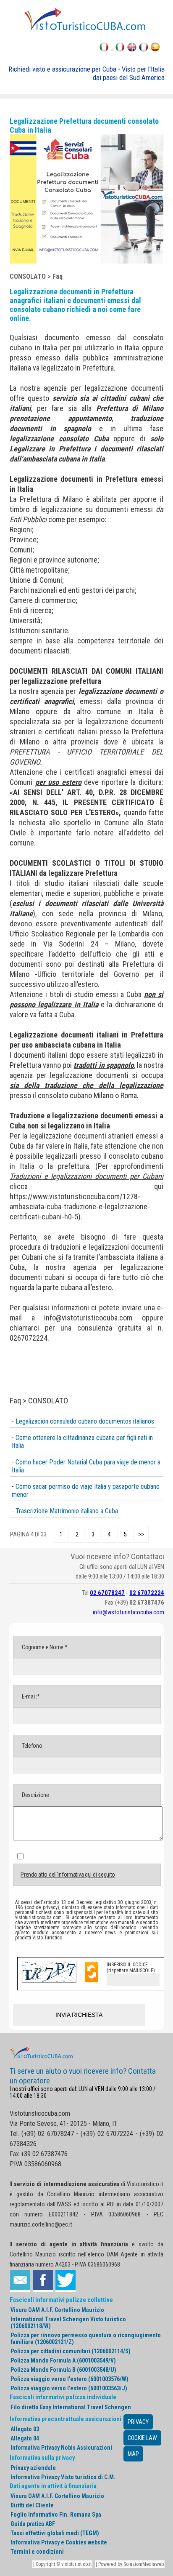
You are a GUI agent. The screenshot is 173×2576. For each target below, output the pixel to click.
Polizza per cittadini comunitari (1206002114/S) (71, 2351)
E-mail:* (30, 1696)
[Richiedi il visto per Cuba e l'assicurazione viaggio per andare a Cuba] (86, 31)
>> (141, 1534)
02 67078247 (107, 1593)
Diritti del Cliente (32, 2505)
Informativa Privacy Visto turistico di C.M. (63, 2477)
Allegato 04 (25, 2438)
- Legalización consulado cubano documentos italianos (83, 1421)
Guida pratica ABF (33, 2524)
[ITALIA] (120, 49)
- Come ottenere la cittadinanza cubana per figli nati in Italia (82, 1442)
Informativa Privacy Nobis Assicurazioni (61, 2448)
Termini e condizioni (37, 2552)
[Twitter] (66, 2281)
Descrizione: (35, 1795)
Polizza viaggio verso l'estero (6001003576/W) (69, 2379)
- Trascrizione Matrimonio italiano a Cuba (65, 1511)
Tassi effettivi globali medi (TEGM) (55, 2533)
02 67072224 (147, 1593)
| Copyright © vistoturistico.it (62, 2564)
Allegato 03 (25, 2429)
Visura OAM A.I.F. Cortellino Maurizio (57, 2310)
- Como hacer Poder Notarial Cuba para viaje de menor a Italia (86, 1466)
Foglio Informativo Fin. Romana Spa (56, 2515)
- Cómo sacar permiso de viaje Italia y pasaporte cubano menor (86, 1491)
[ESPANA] (155, 49)
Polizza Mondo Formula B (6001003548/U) (63, 2370)
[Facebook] (43, 2281)
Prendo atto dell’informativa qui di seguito (68, 1875)
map (133, 2454)
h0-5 (71, 1217)
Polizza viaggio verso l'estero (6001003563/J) (69, 2388)
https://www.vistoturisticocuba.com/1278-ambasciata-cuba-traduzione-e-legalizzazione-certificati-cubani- (80, 1207)
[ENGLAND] (132, 49)
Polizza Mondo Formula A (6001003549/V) (63, 2360)
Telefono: (32, 1746)
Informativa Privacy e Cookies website (59, 2542)
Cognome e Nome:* (44, 1647)
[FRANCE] (144, 49)
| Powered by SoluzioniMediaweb (130, 2564)
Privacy (138, 2422)
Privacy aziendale (33, 2468)
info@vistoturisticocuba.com (88, 1318)
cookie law (142, 2438)
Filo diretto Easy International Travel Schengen (71, 2407)
